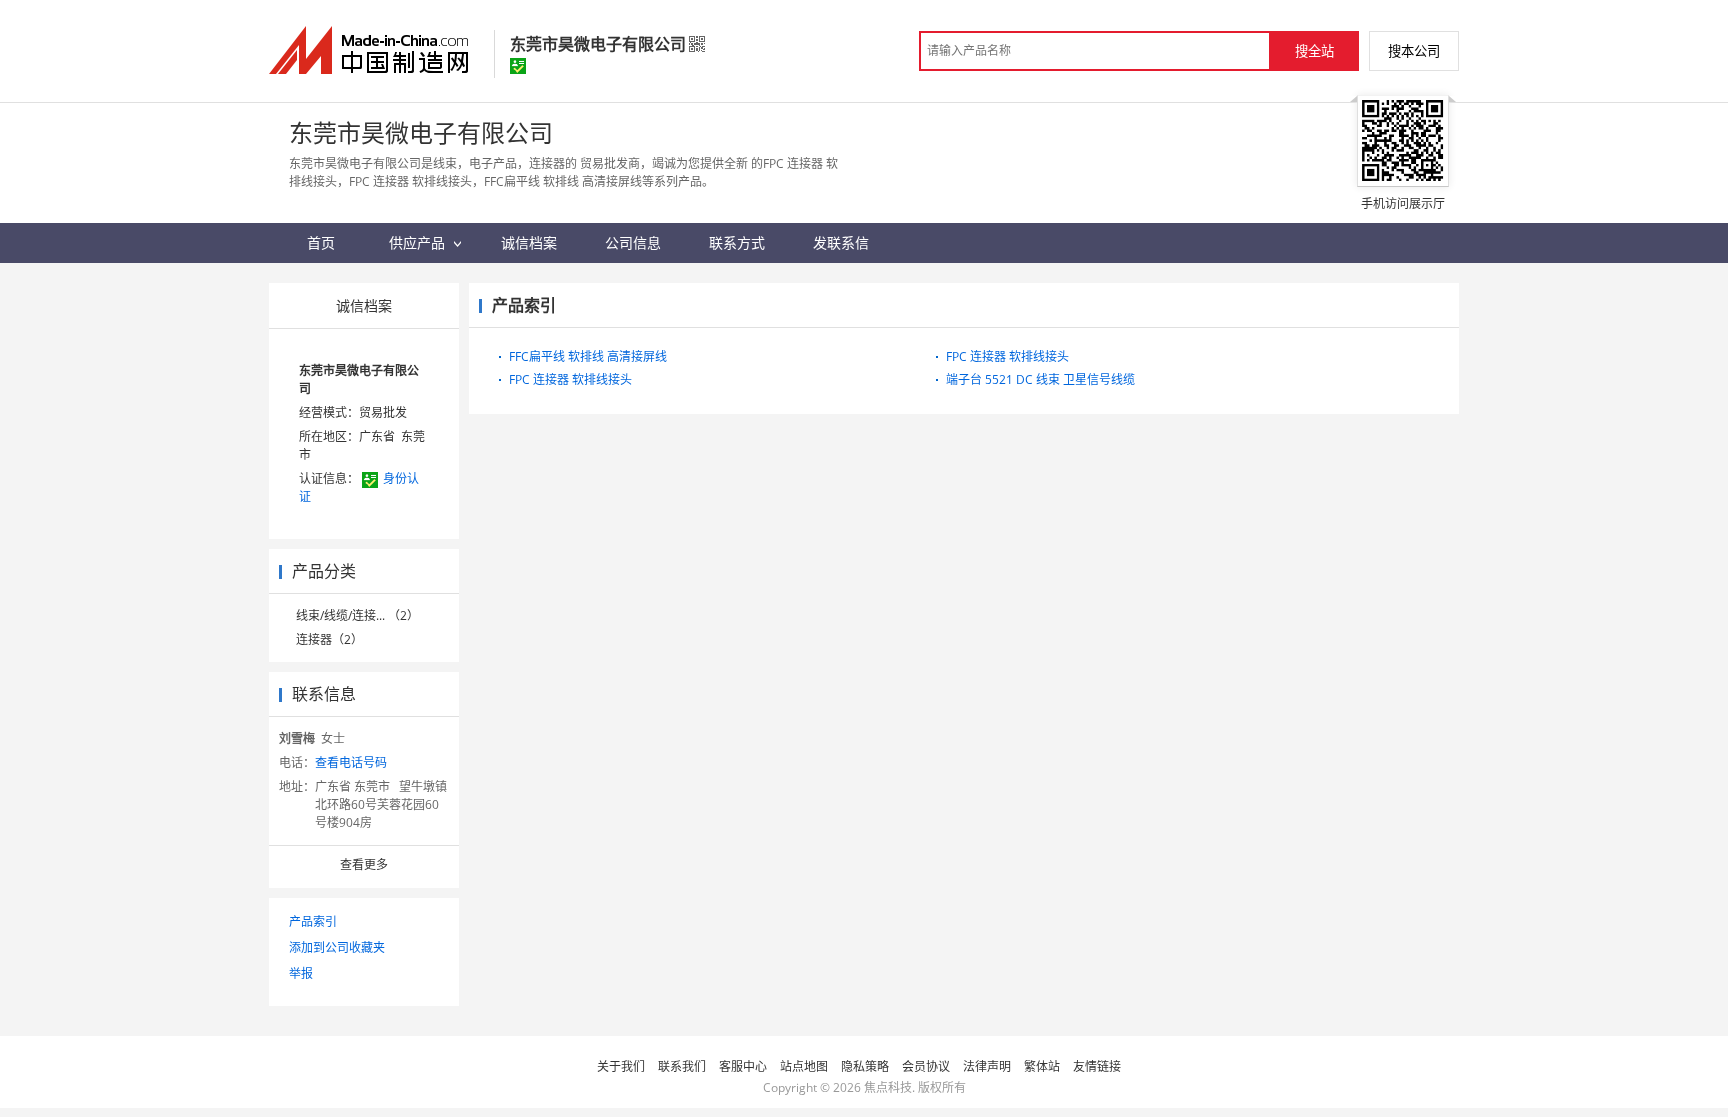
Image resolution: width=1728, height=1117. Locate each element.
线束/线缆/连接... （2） (357, 615)
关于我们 (621, 1066)
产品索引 (313, 921)
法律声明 (987, 1066)
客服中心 (743, 1066)
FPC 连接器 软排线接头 (570, 379)
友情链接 (1097, 1066)
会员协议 (926, 1066)
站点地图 (804, 1066)
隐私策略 (865, 1066)
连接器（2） (329, 639)
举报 (301, 973)
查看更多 (364, 864)
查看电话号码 (351, 762)
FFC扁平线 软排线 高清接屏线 (588, 356)
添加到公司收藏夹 (337, 947)
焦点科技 (888, 1087)
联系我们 (682, 1066)
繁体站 (1042, 1066)
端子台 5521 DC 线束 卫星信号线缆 (1040, 379)
